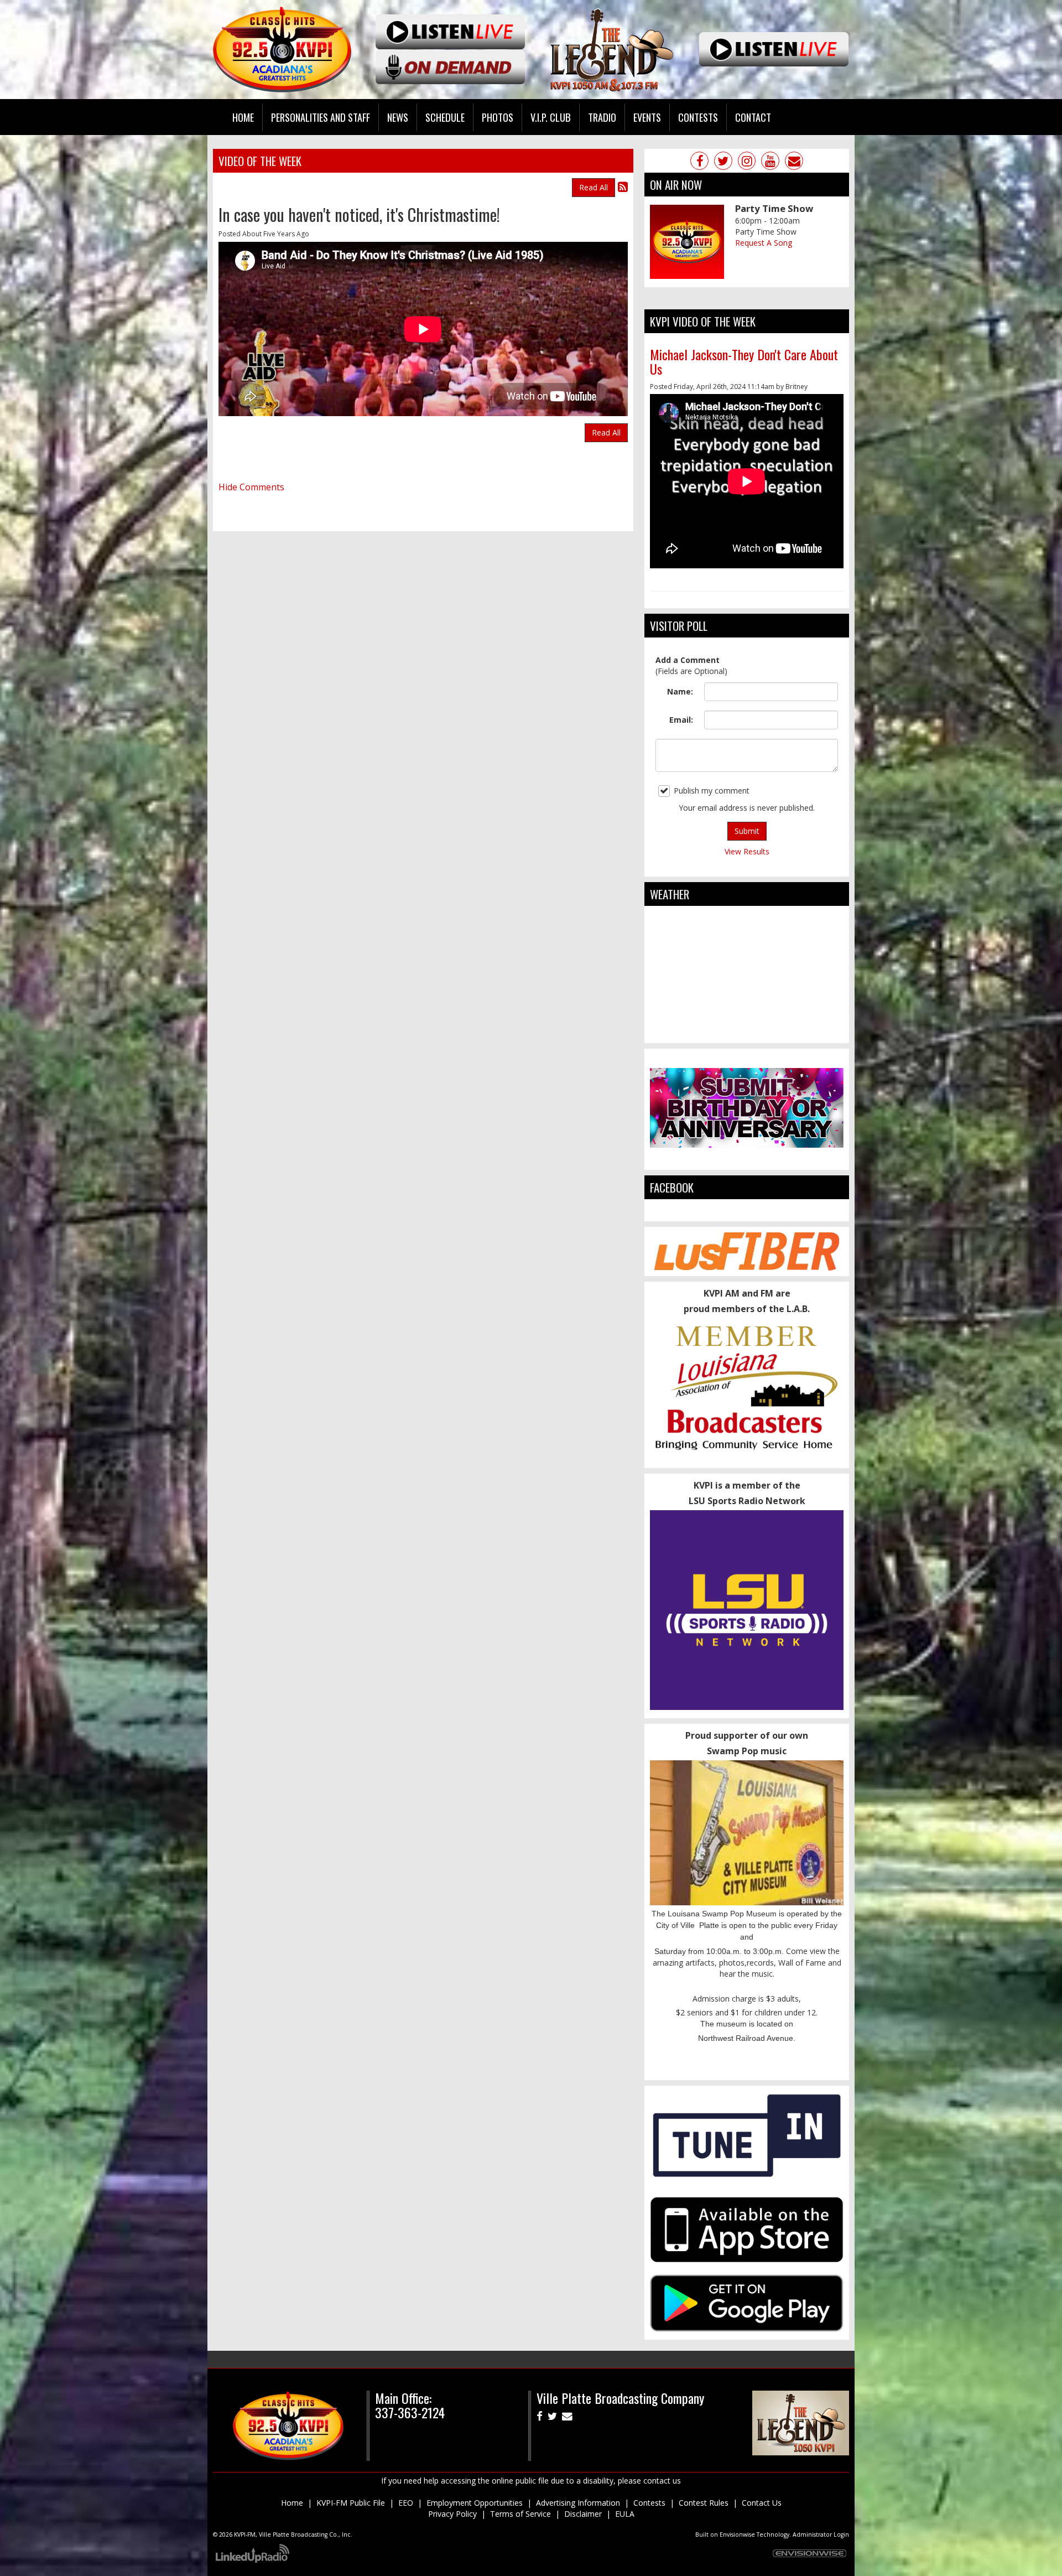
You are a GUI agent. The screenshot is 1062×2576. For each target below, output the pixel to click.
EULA (625, 2514)
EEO (406, 2503)
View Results (747, 851)
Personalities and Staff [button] (321, 117)
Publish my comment (712, 791)
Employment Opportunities (475, 2503)
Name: (680, 691)
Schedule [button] (445, 117)
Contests (649, 2503)
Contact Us (762, 2503)
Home (243, 117)
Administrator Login (821, 2534)
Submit (747, 831)
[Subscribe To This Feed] (623, 186)
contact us (662, 2481)
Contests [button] (698, 117)
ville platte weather (747, 1032)
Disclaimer (583, 2514)
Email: (681, 720)
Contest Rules (704, 2503)
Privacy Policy (452, 2514)
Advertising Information (578, 2503)
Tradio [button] (602, 117)
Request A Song (764, 243)
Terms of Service (520, 2514)
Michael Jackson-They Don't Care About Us (744, 361)
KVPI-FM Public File (351, 2503)
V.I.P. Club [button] (551, 117)
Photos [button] (498, 117)
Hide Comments (251, 487)
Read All (594, 187)
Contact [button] (753, 117)
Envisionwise (737, 2534)
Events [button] (647, 117)
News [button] (398, 117)
